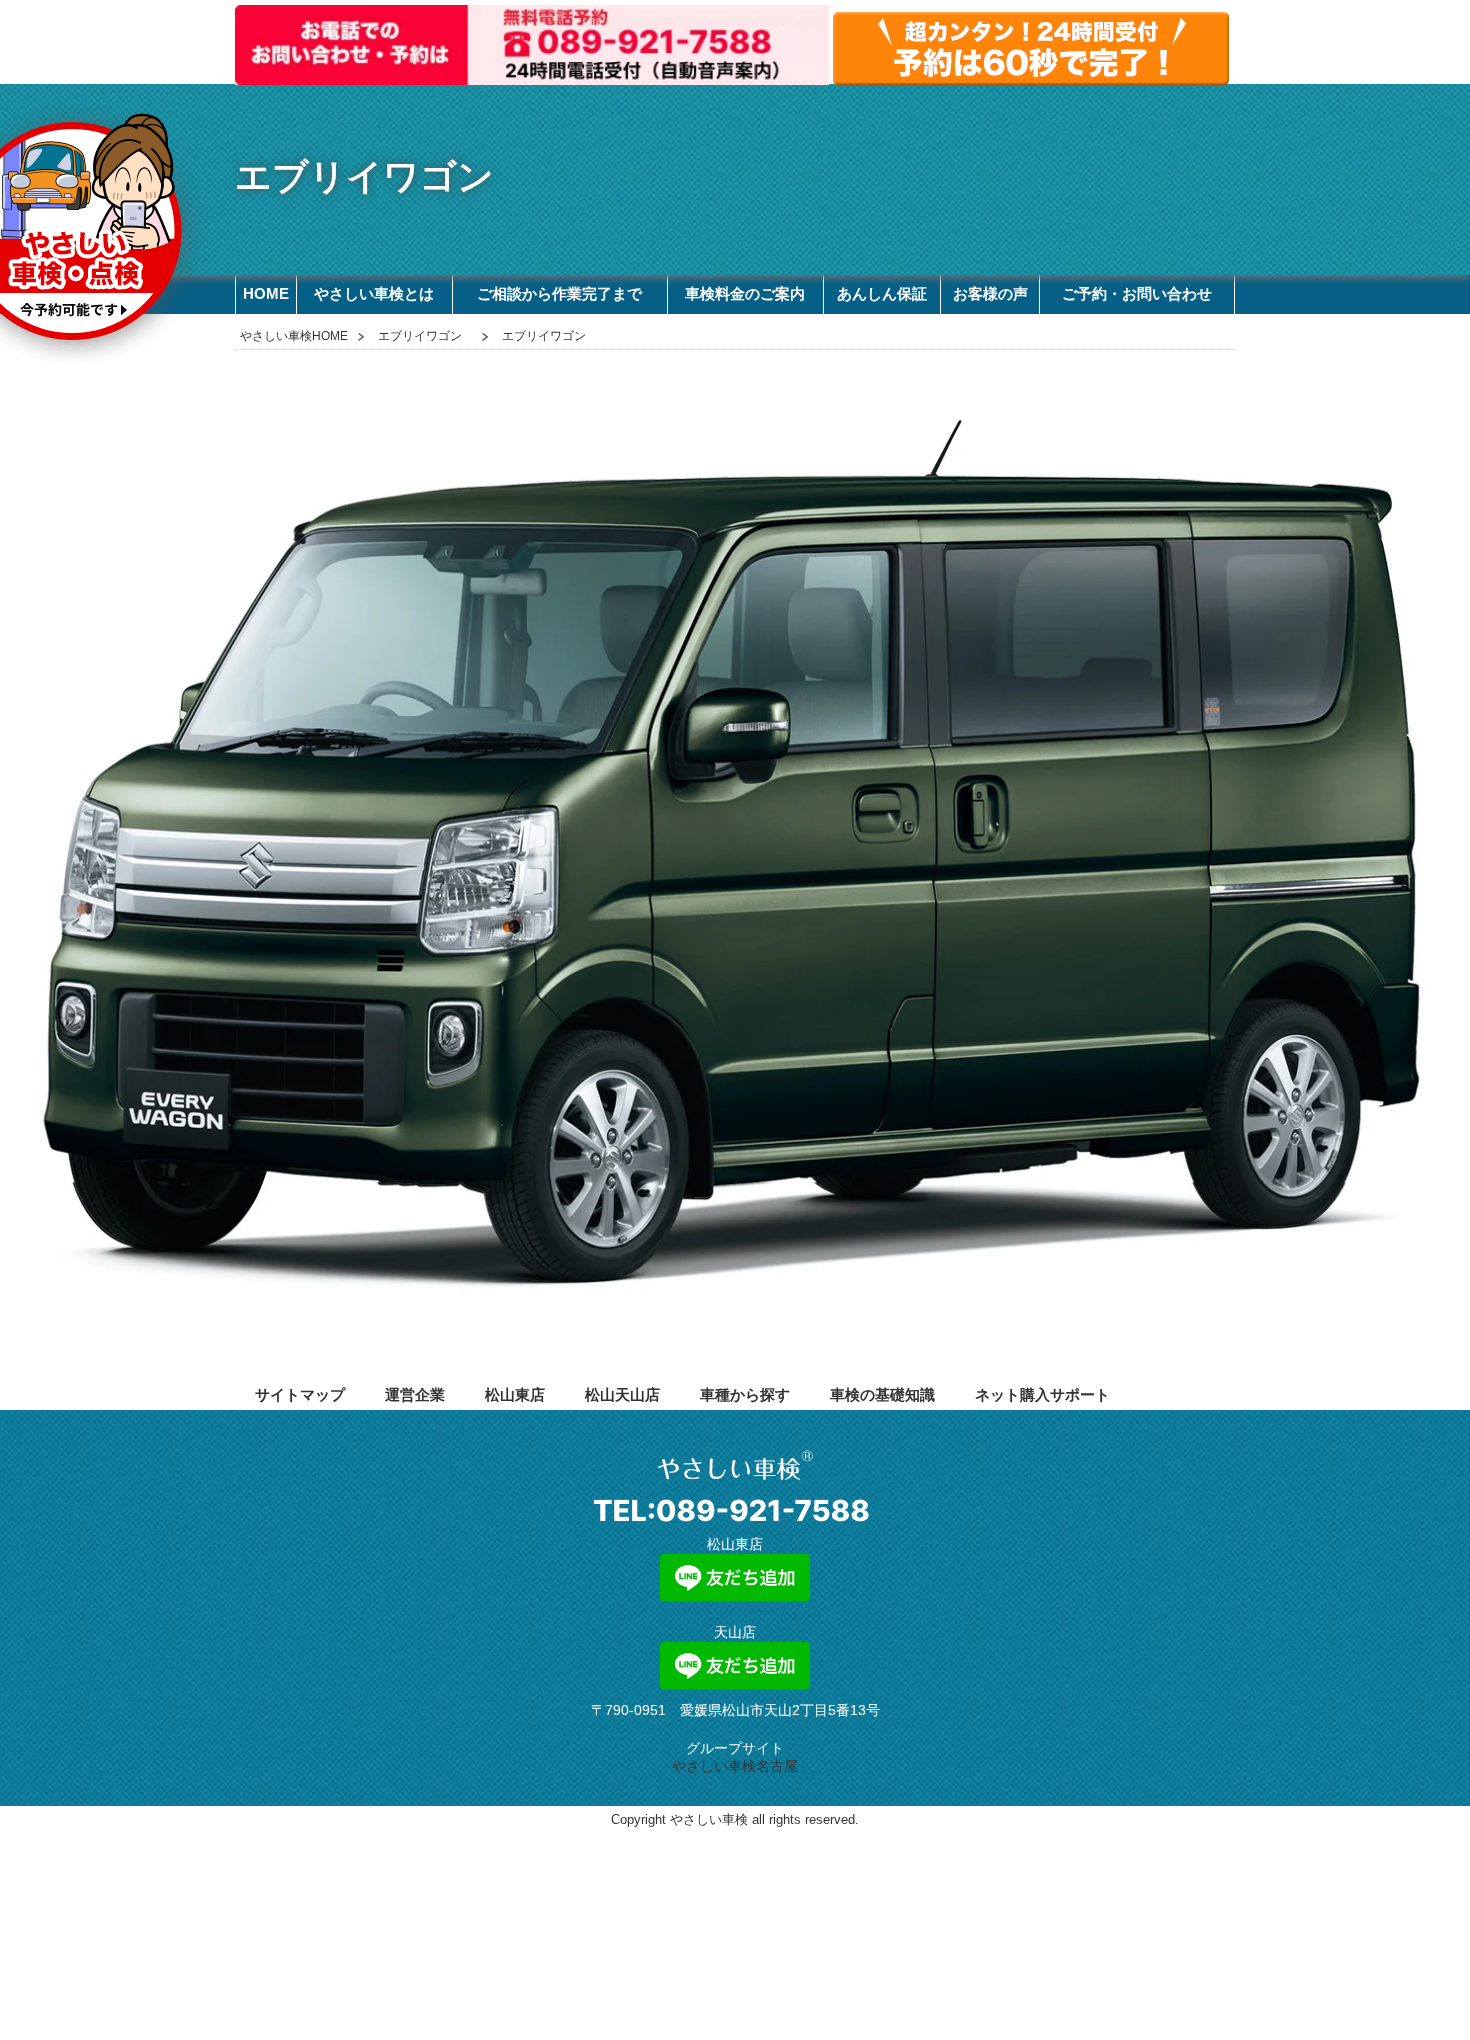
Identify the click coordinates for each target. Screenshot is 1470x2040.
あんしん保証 (882, 293)
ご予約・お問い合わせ (1137, 293)
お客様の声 (990, 293)
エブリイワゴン (420, 336)
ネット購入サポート (1042, 1394)
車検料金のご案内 (745, 293)
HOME (266, 293)
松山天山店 (622, 1394)
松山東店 (515, 1394)
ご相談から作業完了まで (559, 293)
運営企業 (415, 1394)
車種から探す (745, 1394)
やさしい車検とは (374, 293)
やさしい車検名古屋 (735, 1766)
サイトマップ (300, 1394)
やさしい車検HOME (294, 336)
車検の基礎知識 (882, 1394)
